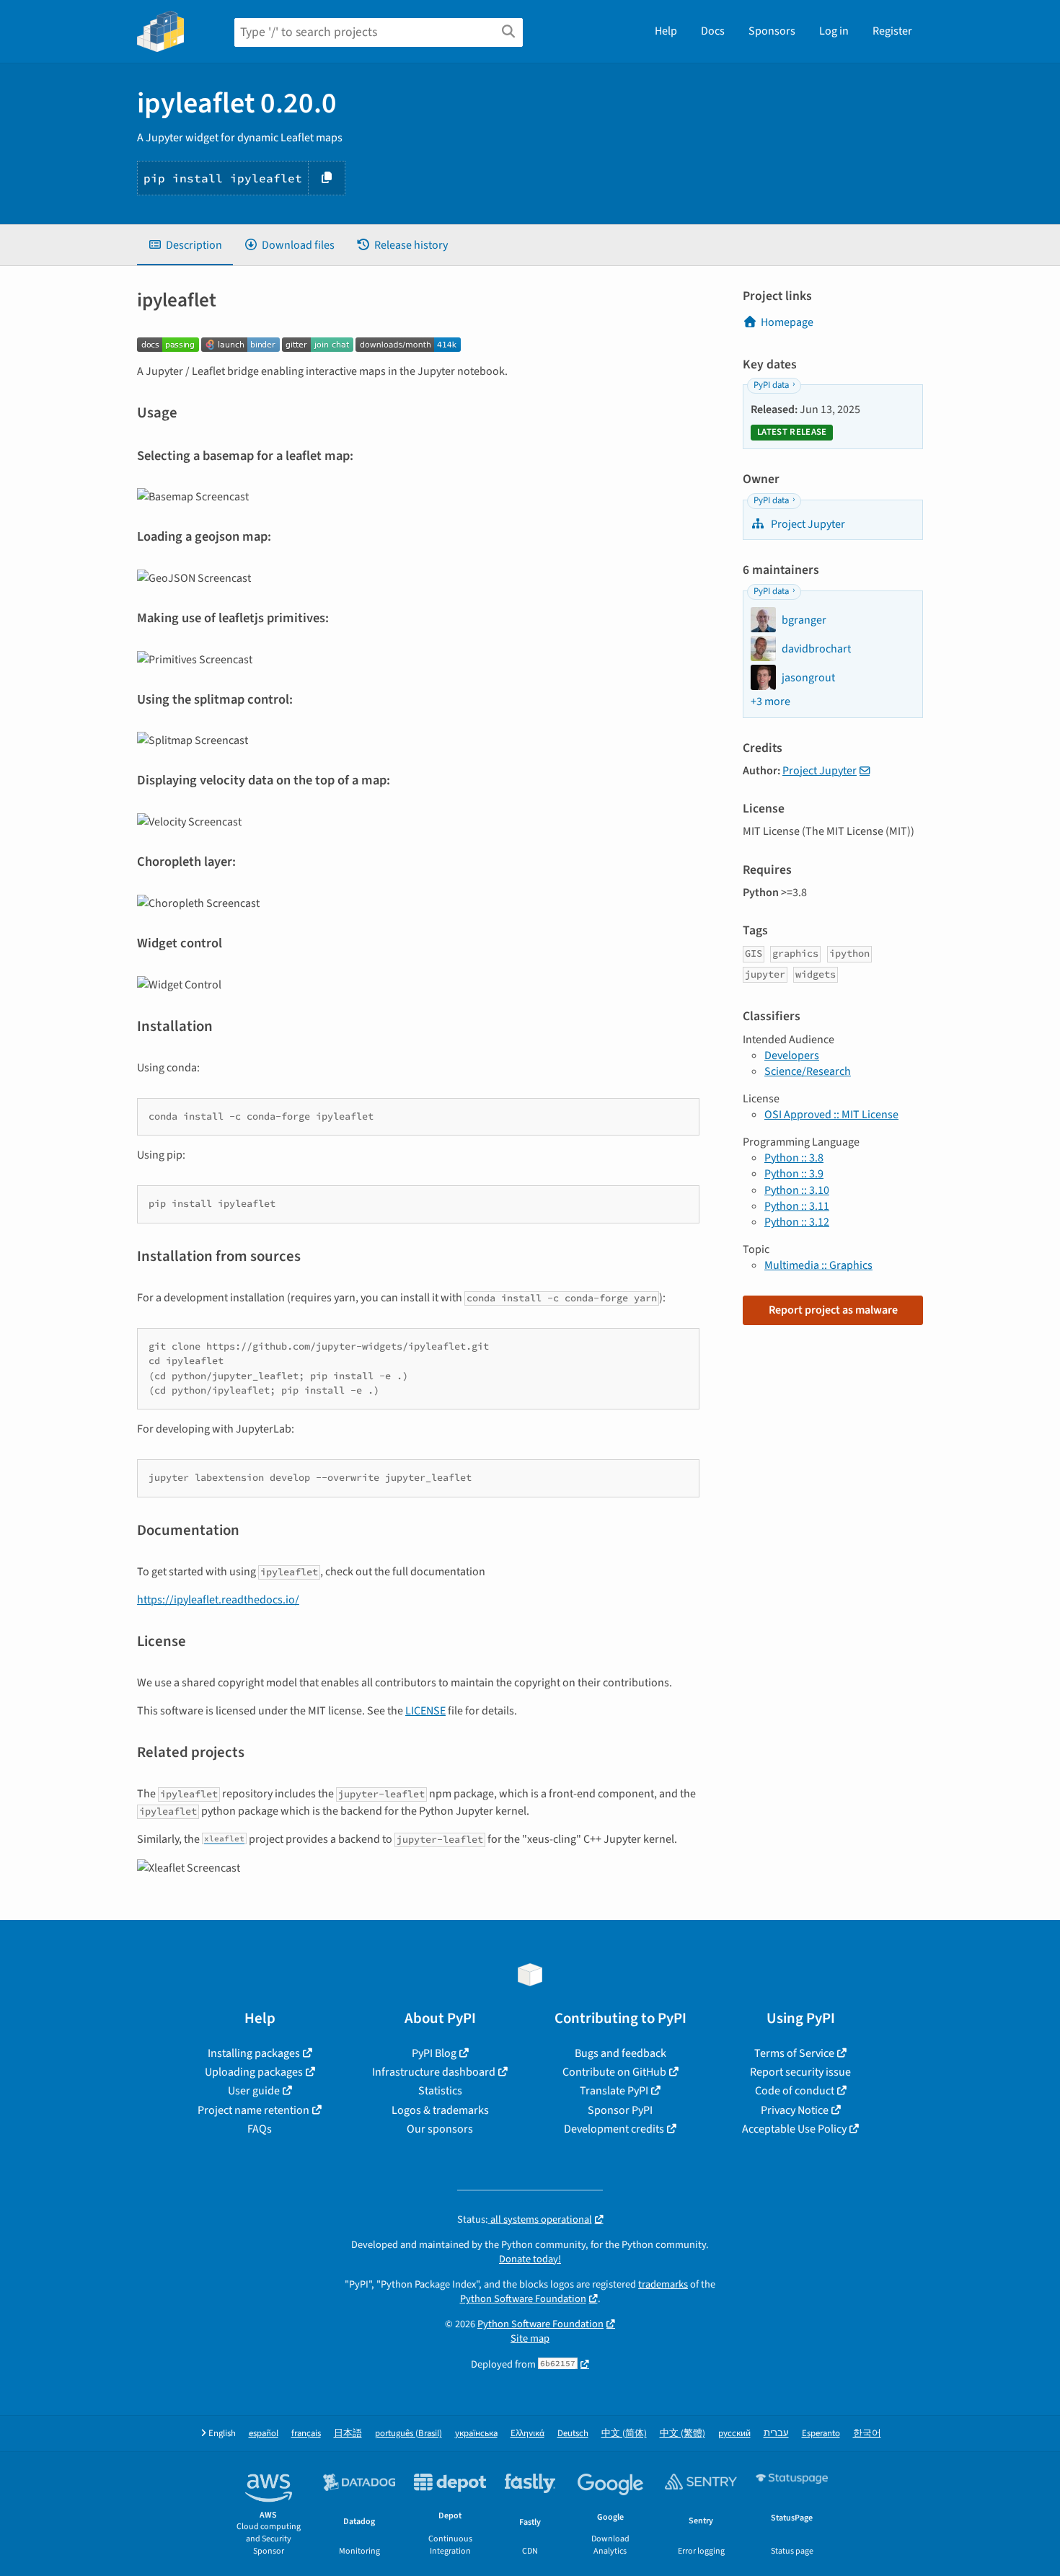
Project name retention (253, 2110)
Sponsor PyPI (620, 2110)
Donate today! (530, 2259)
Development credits (614, 2129)
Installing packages (254, 2053)
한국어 (867, 2434)
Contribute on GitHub (614, 2072)
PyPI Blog (434, 2053)
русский (734, 2434)
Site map (530, 2338)
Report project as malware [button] (833, 1310)
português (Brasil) (408, 2434)
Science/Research (808, 1071)
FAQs (260, 2129)
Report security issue (800, 2072)
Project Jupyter (807, 524)
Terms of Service (794, 2053)
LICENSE (425, 1711)
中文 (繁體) (683, 2434)
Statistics (440, 2091)
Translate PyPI (614, 2091)
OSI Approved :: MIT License (831, 1115)
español (264, 2434)
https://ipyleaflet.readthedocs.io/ (218, 1600)
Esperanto (821, 2434)
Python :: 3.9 (794, 1174)
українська (476, 2434)
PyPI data (771, 385)
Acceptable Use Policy (794, 2129)
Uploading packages (254, 2072)
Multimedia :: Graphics (818, 1265)
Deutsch (573, 2434)
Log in (834, 31)
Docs (713, 31)
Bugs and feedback (620, 2053)
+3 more (770, 701)
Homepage (787, 322)
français (306, 2434)
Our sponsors (440, 2129)
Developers (792, 1055)
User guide (254, 2091)
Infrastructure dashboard (434, 2072)
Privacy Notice (795, 2110)
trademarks (663, 2284)
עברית (776, 2434)
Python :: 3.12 (797, 1222)
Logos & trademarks (440, 2110)
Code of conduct (795, 2091)
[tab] (185, 245)
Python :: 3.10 (797, 1190)
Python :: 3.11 (797, 1206)
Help (666, 31)
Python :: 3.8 (794, 1158)
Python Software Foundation (523, 2299)
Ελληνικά (527, 2434)
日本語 (348, 2434)
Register (892, 31)
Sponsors (772, 31)
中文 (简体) (624, 2434)
